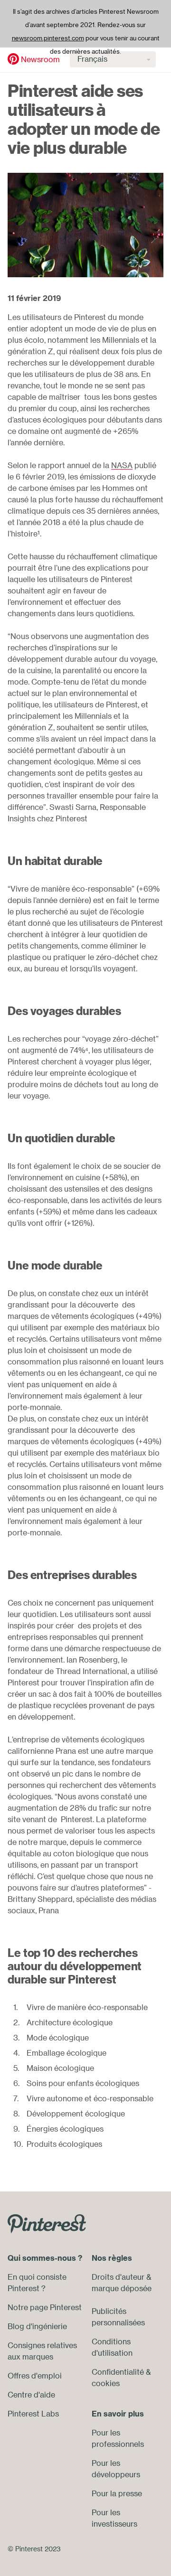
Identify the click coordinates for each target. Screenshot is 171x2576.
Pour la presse (117, 2493)
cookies (106, 2383)
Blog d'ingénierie (37, 2326)
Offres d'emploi (35, 2376)
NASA (122, 465)
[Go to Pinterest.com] (47, 2223)
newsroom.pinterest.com (48, 38)
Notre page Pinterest (45, 2307)
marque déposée (122, 2288)
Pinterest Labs (33, 2414)
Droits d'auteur (118, 2277)
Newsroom (40, 59)
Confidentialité (118, 2372)
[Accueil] (13, 59)
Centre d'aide (31, 2395)
